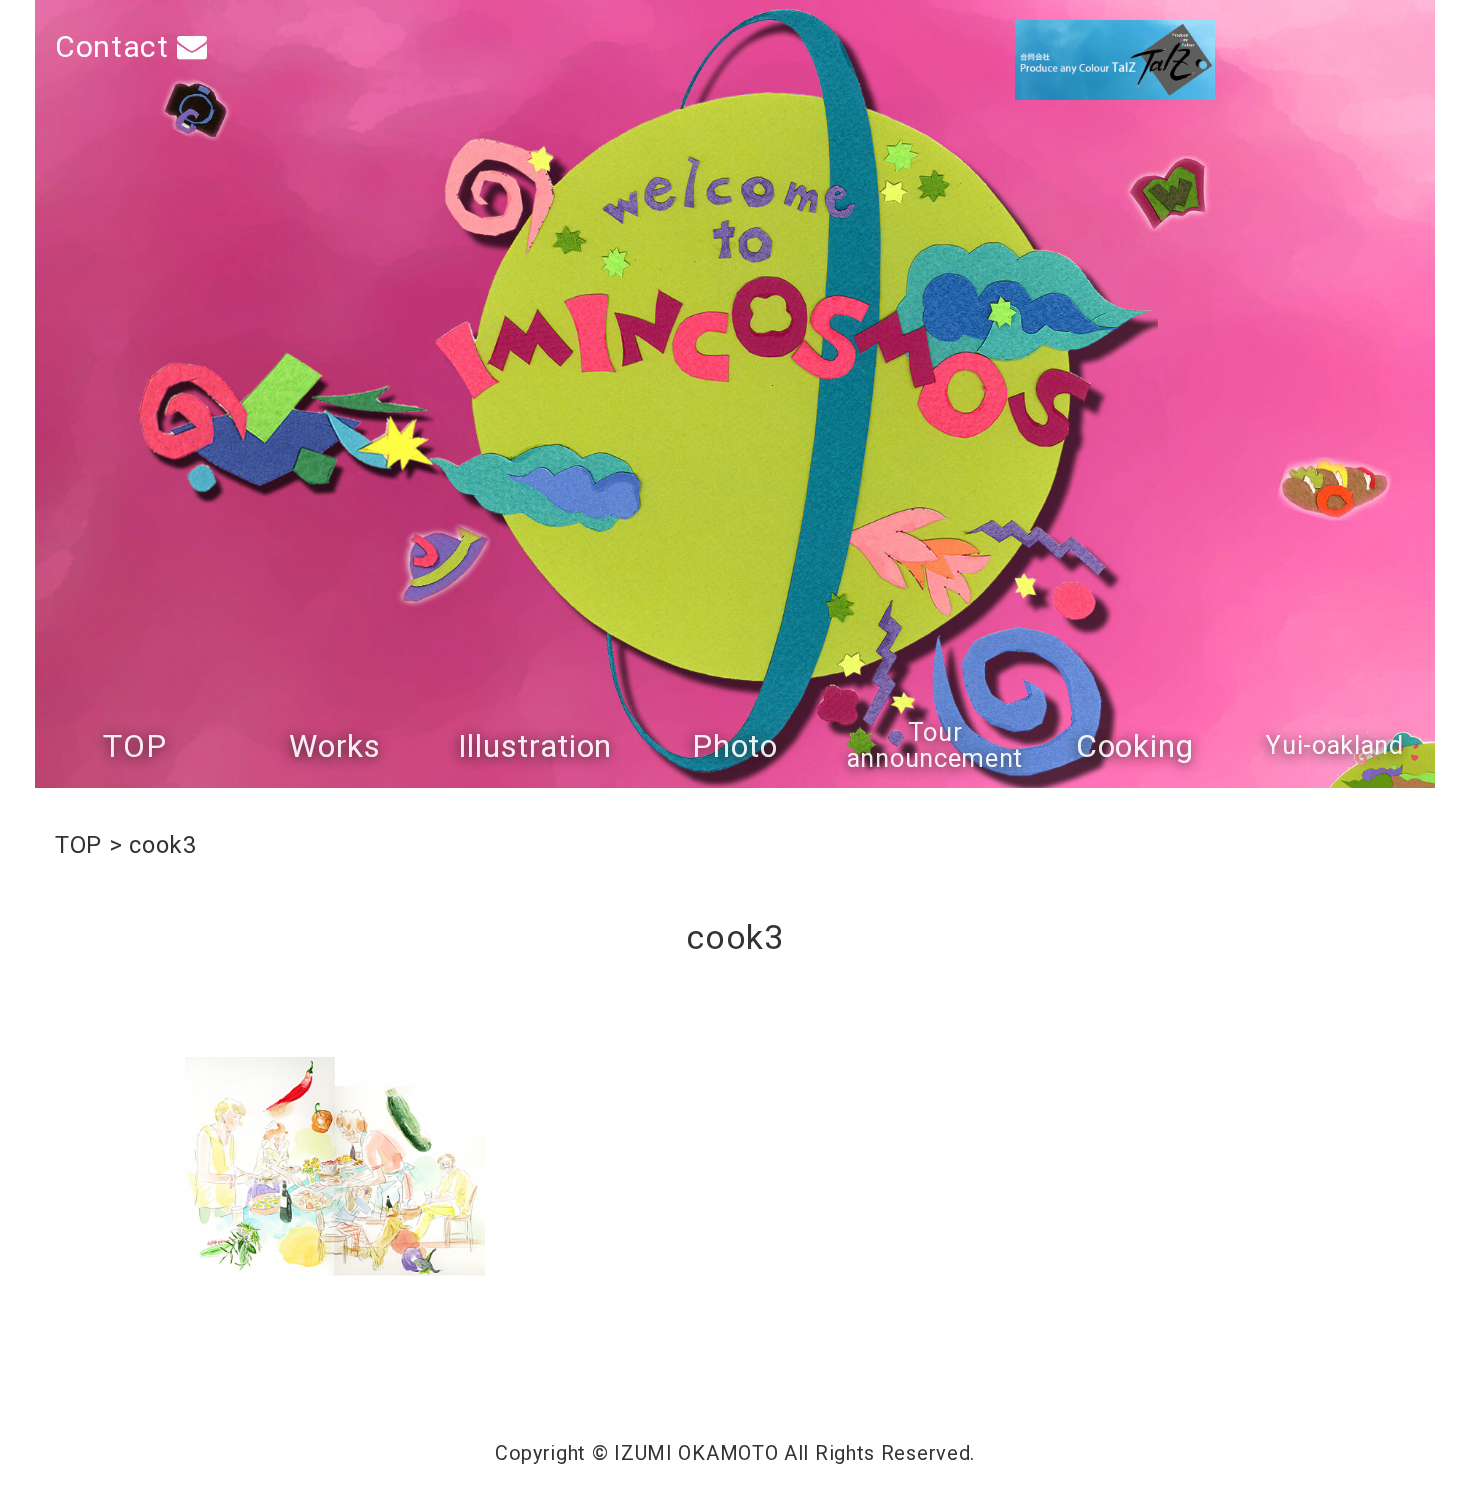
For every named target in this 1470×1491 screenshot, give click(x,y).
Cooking (1135, 746)
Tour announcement (935, 745)
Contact (116, 46)
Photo (735, 746)
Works (335, 746)
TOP (134, 746)
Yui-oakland (1335, 746)
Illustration (535, 746)
